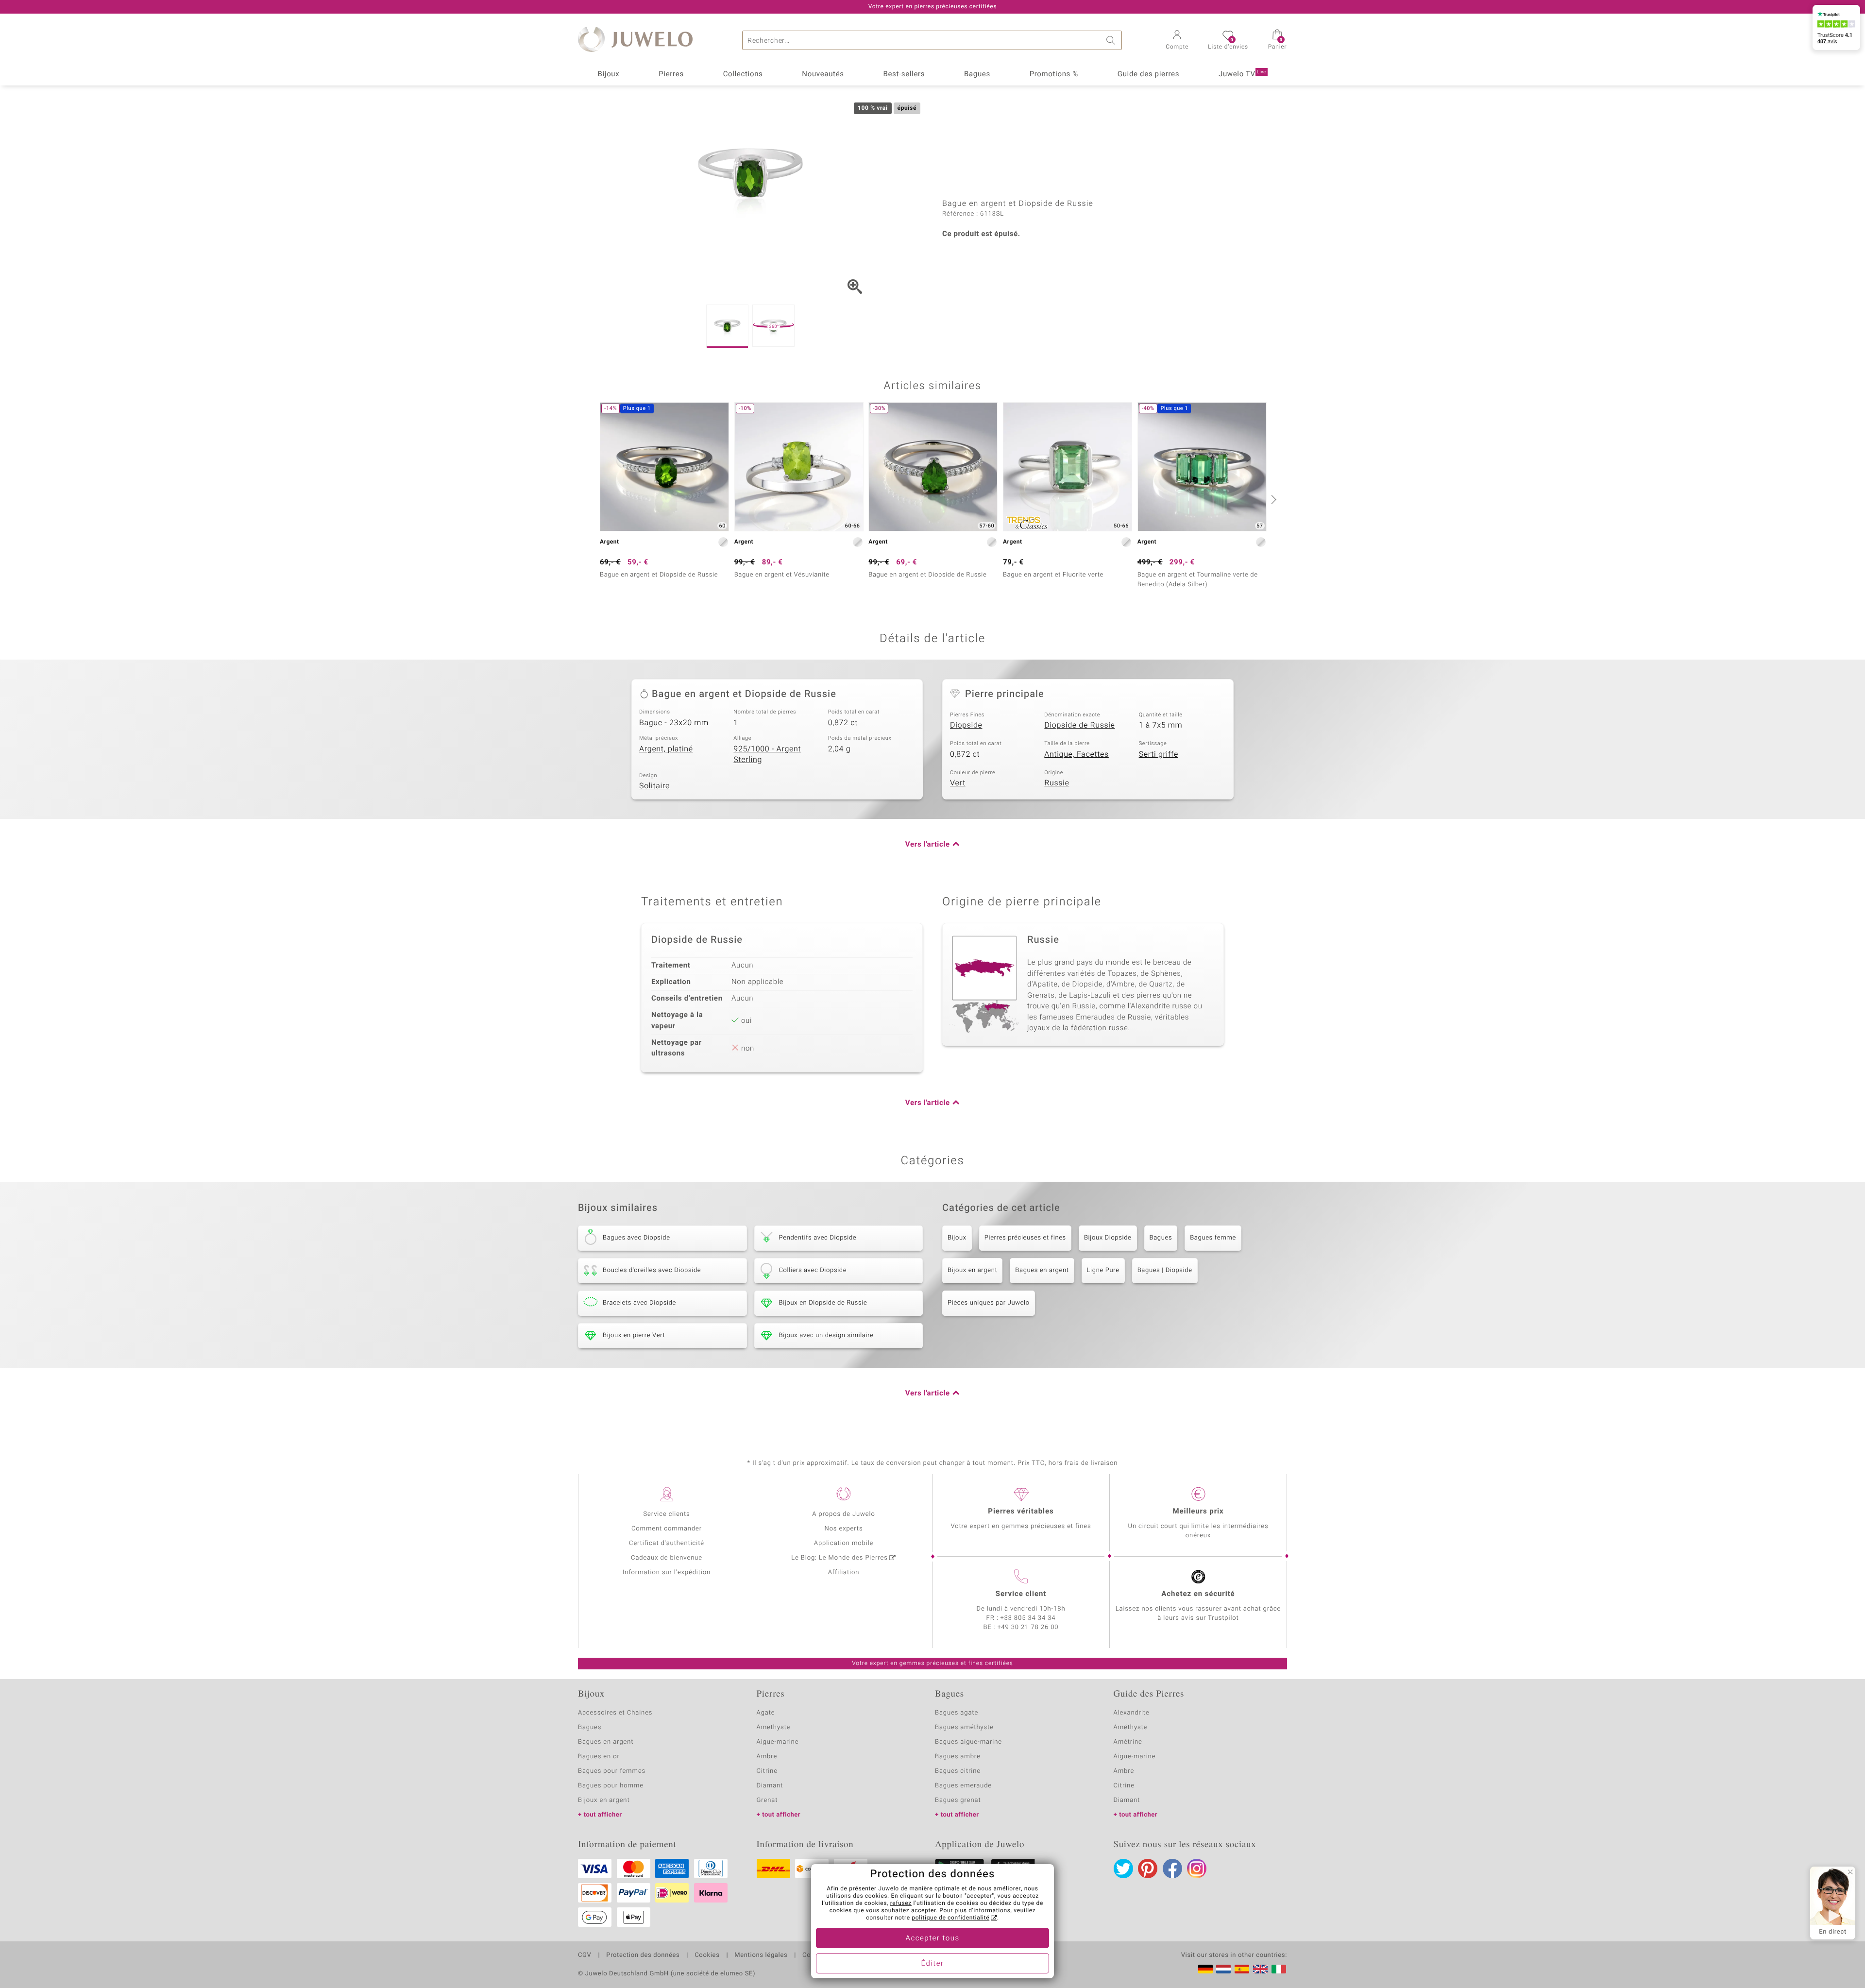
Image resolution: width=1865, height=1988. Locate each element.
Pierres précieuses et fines (1025, 1238)
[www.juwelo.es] (1242, 1969)
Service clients (666, 1514)
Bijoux (608, 74)
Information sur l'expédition (667, 1572)
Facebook (1172, 1869)
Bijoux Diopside (1108, 1238)
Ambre (767, 1757)
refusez (901, 1903)
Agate (766, 1713)
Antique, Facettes (1077, 754)
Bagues (977, 74)
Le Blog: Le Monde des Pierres (839, 1558)
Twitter (1123, 1869)
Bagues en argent (1042, 1270)
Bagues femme (1213, 1238)
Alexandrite (1132, 1713)
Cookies (707, 1955)
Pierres (671, 74)
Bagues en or (599, 1757)
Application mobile (844, 1543)
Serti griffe (1159, 754)
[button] (1177, 41)
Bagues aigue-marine (968, 1742)
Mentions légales (761, 1955)
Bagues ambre (958, 1757)
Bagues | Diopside (1165, 1270)
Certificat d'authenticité (667, 1543)
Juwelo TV (1242, 74)
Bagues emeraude (963, 1786)
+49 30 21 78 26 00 (1028, 1627)
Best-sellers (904, 74)
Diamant (770, 1786)
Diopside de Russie (1079, 725)
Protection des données (643, 1955)
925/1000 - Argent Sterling (767, 755)
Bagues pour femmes (612, 1771)
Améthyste (1131, 1727)
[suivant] (1272, 499)
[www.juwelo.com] (1260, 1969)
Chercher (1112, 40)
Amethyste (774, 1727)
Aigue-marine (778, 1742)
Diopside (966, 725)
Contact (814, 1955)
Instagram (1197, 1869)
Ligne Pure (1103, 1270)
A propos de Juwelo (843, 1514)
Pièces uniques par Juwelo (989, 1303)
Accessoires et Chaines (615, 1713)
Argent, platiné (666, 749)
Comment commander (667, 1529)
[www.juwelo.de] (1205, 1969)
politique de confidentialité (950, 1918)
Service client (1021, 1594)
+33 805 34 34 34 (1028, 1618)
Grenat (767, 1800)
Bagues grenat (958, 1800)
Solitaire (654, 786)
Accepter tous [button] (932, 1938)
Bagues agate (957, 1713)
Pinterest (1148, 1869)
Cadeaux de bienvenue (667, 1558)
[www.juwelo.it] (1279, 1969)
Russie (1057, 783)
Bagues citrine (958, 1771)
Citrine (767, 1771)
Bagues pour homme (611, 1786)
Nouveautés (823, 74)
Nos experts (843, 1529)
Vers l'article (928, 845)
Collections (743, 74)
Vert (958, 783)
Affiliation (844, 1572)
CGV (585, 1955)
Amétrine (1128, 1742)
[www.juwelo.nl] (1223, 1969)
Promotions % (1054, 74)
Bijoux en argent (972, 1270)
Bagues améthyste (964, 1727)
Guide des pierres (1148, 74)
